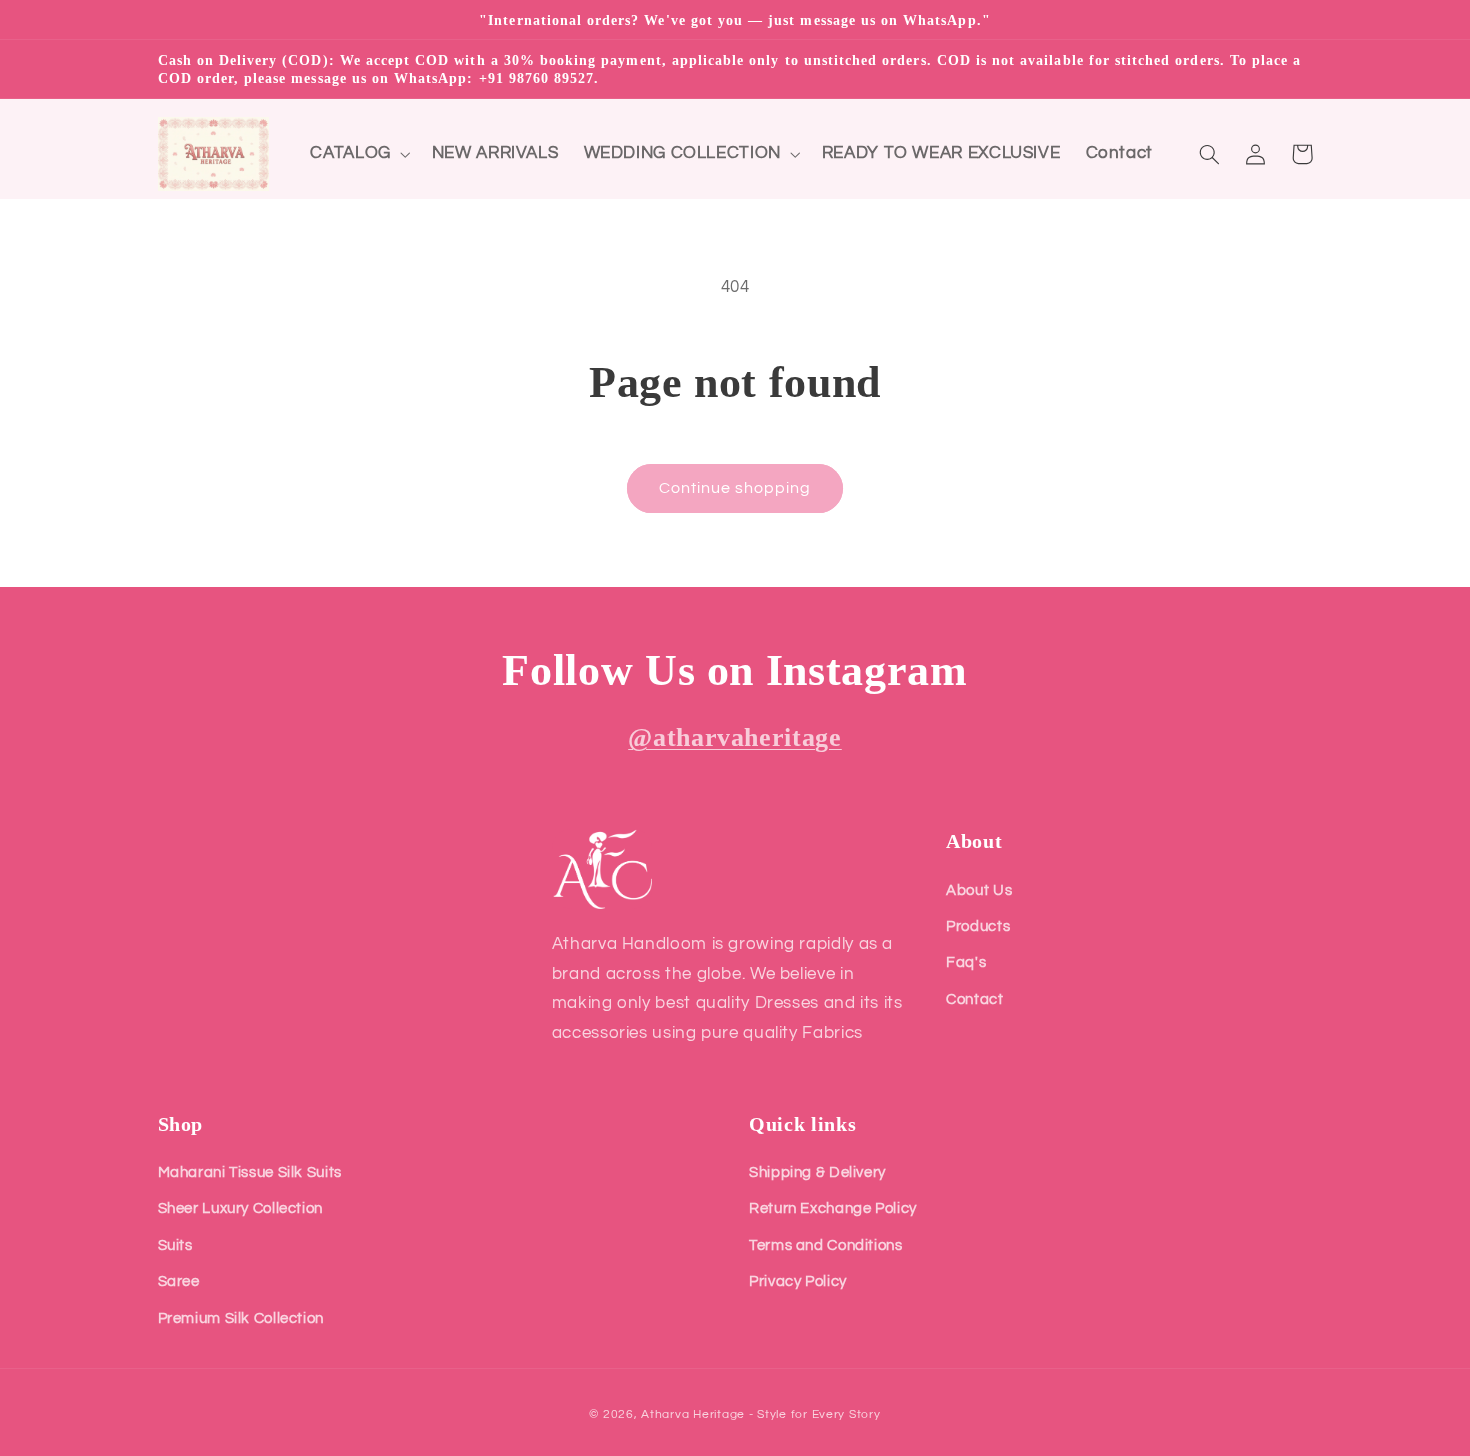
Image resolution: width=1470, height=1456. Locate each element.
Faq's (966, 962)
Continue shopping (735, 488)
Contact (974, 999)
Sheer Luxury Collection (241, 1208)
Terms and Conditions (826, 1245)
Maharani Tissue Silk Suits (250, 1172)
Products (978, 926)
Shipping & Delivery (817, 1172)
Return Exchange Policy (833, 1208)
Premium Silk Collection (241, 1318)
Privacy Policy (798, 1281)
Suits (175, 1245)
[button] (358, 154)
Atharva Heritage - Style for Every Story (760, 1414)
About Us (979, 890)
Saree (179, 1281)
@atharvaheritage (735, 737)
